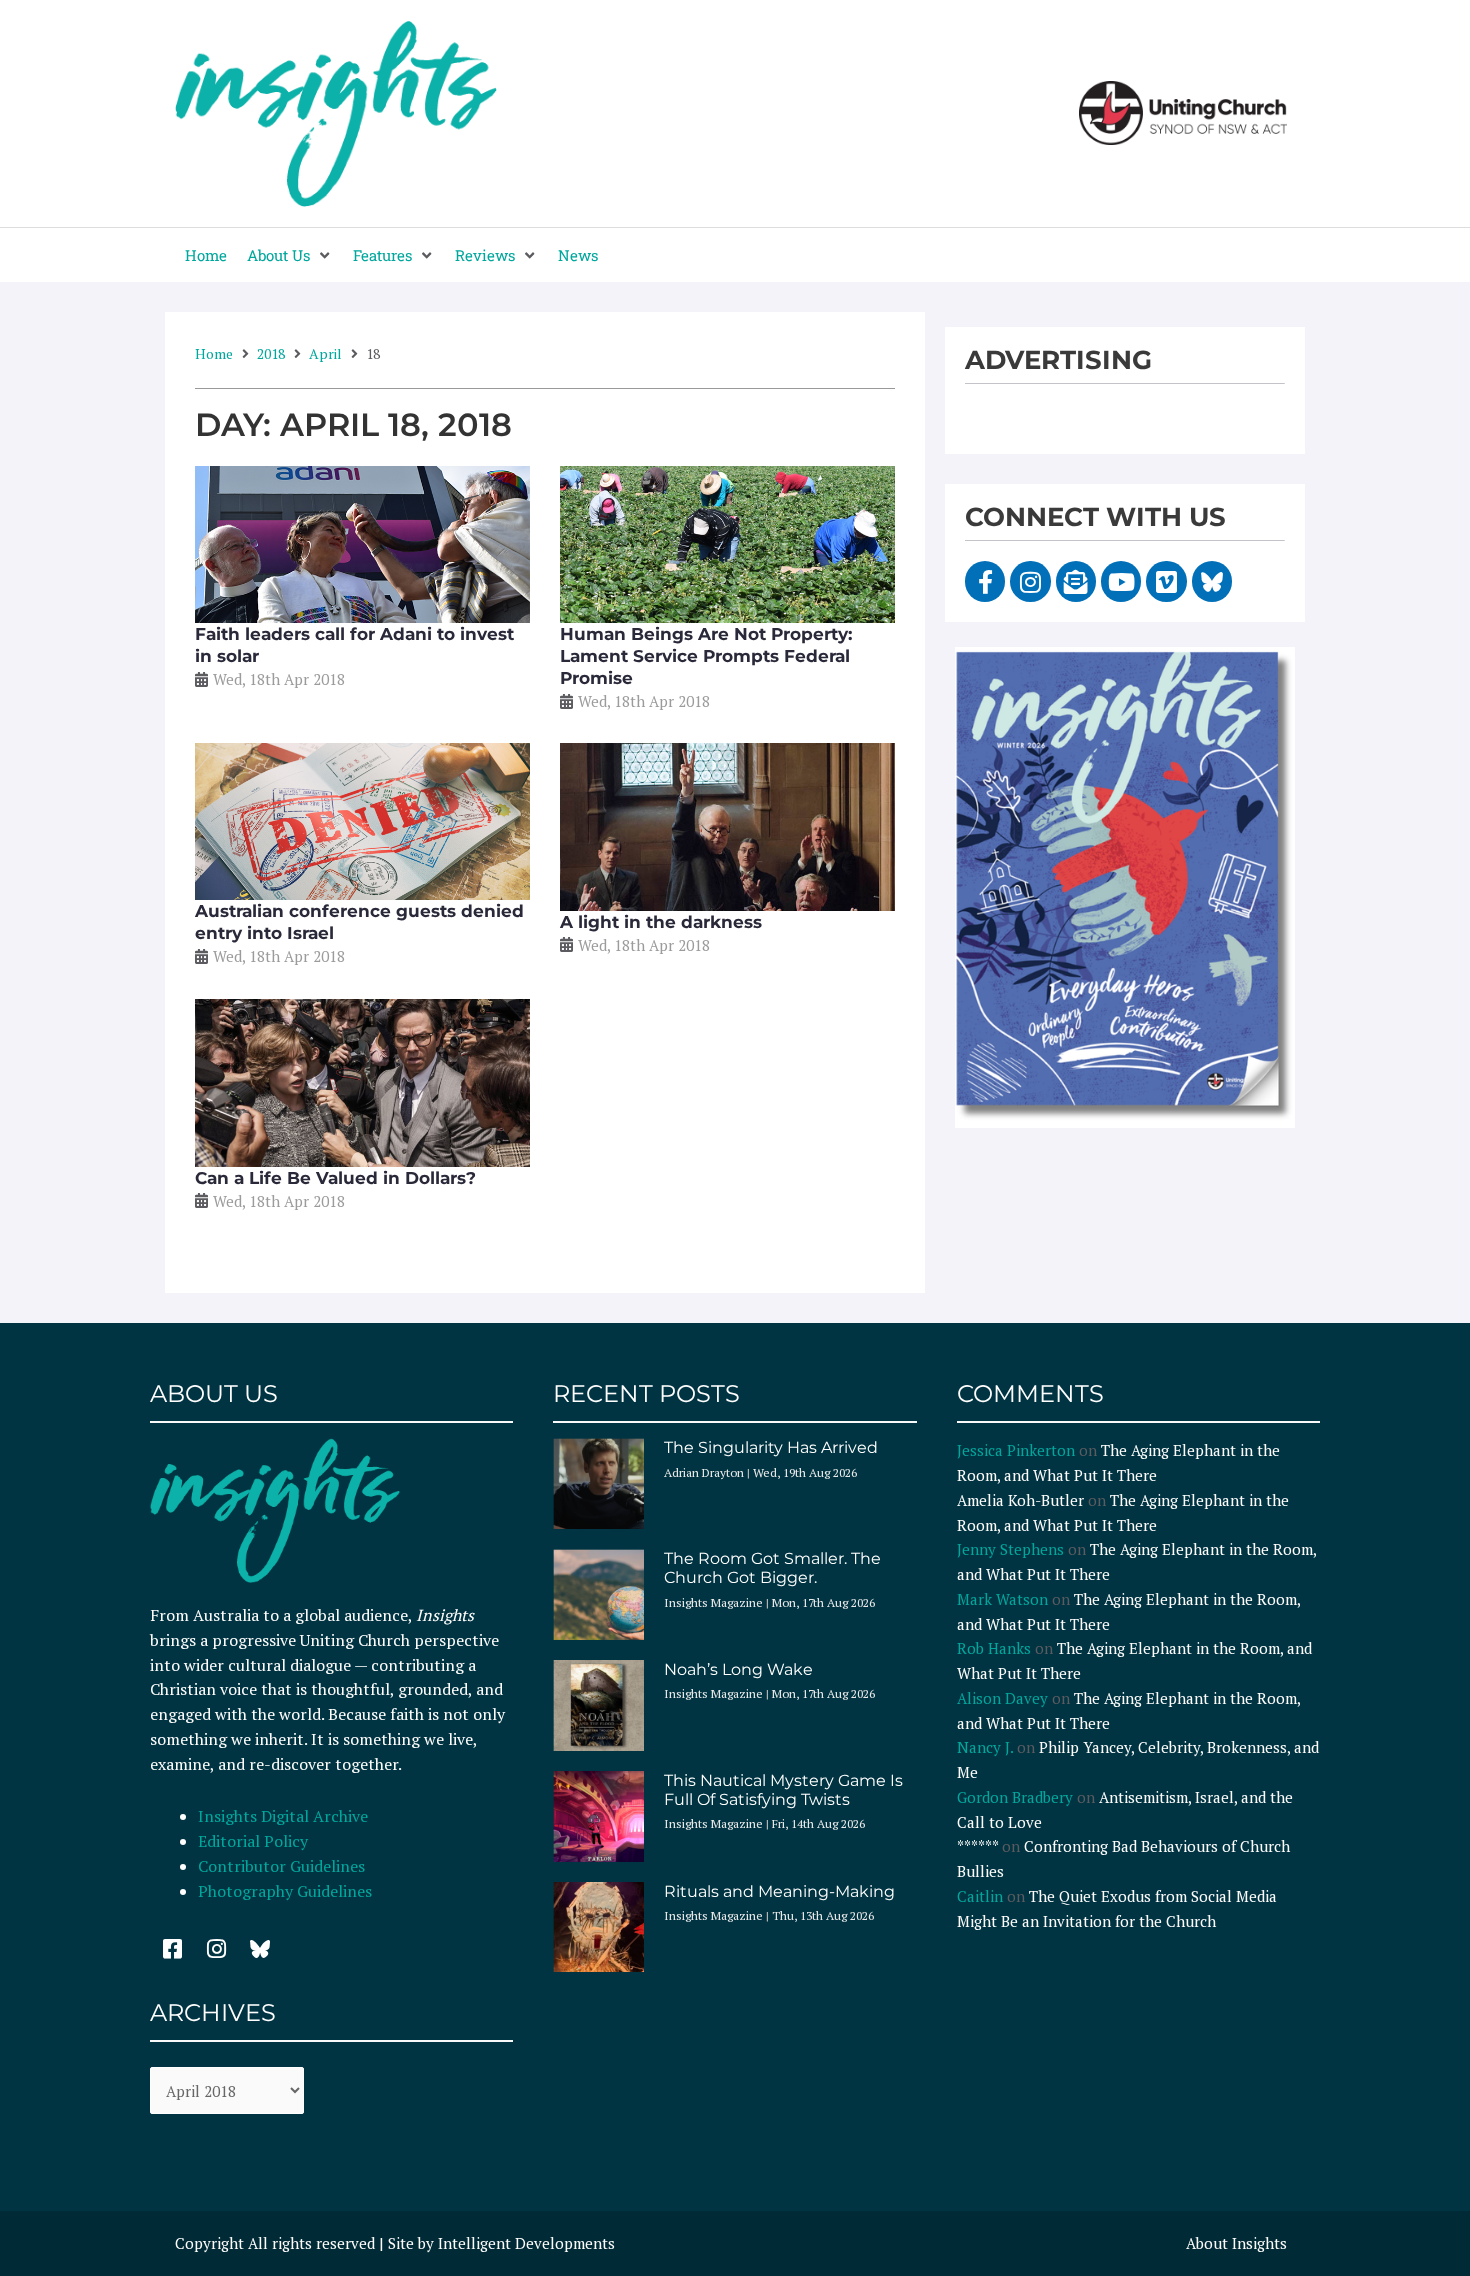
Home (214, 353)
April (325, 353)
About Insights (1236, 2243)
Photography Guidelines (285, 1891)
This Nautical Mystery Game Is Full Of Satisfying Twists (783, 1790)
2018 (271, 353)
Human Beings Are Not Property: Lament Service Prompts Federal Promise (706, 656)
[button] (290, 255)
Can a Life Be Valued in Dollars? (335, 1178)
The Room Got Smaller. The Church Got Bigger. (772, 1568)
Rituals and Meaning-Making (779, 1891)
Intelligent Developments (526, 2243)
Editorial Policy (255, 1841)
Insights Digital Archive (283, 1816)
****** (977, 1846)
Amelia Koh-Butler (1020, 1500)
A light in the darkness (661, 922)
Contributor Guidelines (281, 1866)
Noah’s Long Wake (738, 1669)
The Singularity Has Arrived (771, 1447)
